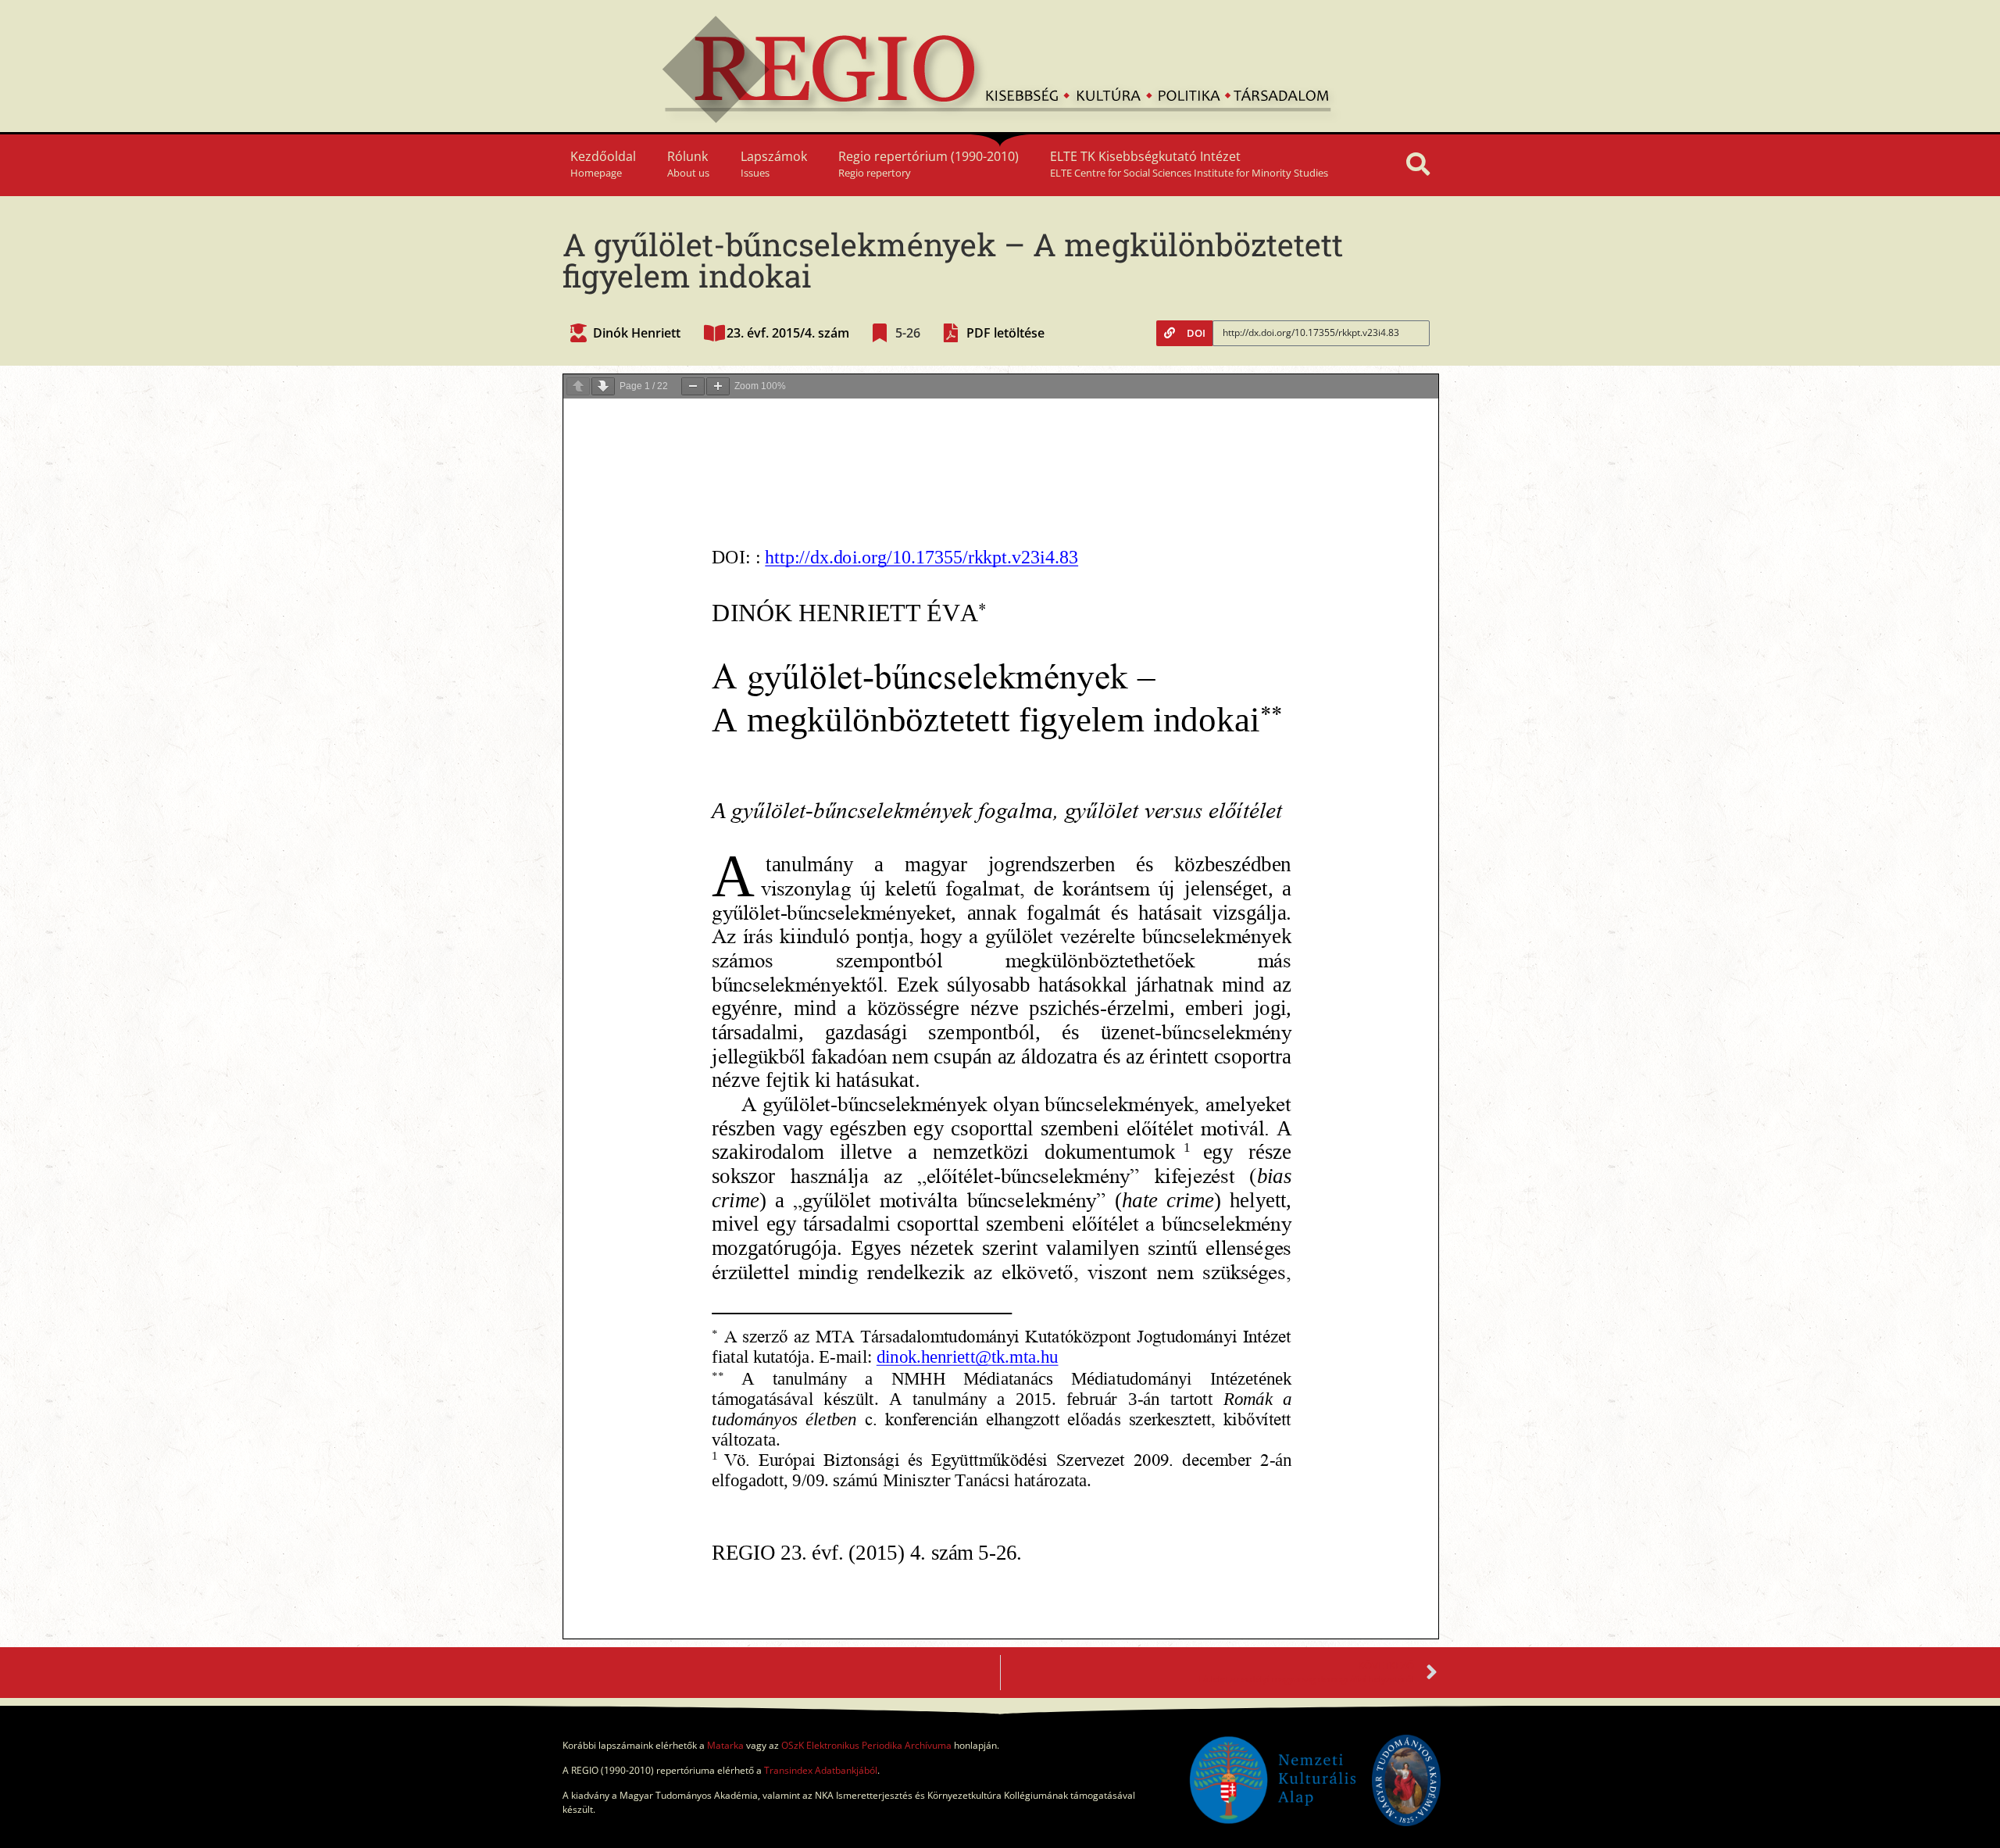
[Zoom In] (718, 386)
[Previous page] (578, 386)
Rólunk (688, 164)
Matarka (725, 1745)
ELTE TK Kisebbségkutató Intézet (1189, 164)
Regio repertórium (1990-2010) (929, 164)
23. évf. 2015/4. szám (788, 333)
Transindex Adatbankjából (821, 1770)
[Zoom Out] (693, 386)
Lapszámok (774, 164)
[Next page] (603, 386)
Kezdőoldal (603, 164)
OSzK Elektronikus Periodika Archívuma (866, 1745)
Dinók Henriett (637, 333)
